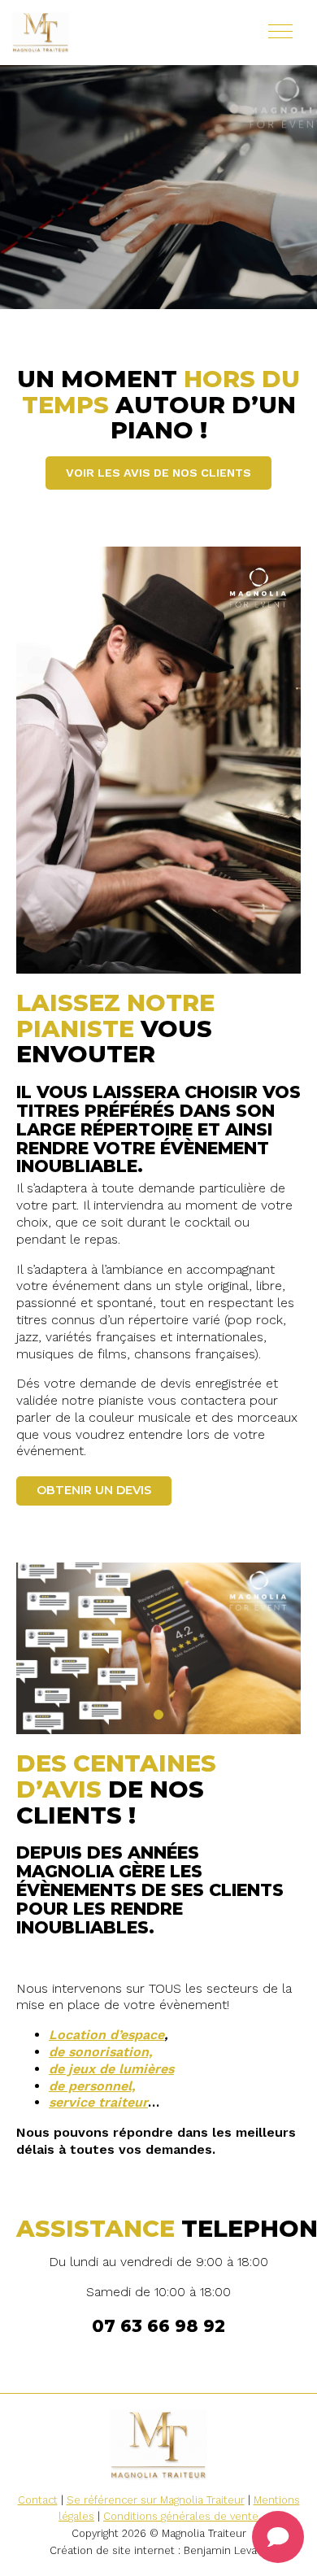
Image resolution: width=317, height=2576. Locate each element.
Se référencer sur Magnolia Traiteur (156, 2500)
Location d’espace (106, 2035)
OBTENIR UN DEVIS (94, 1490)
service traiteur (98, 2102)
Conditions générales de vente (181, 2516)
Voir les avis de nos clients (158, 473)
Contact (38, 2500)
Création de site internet (112, 2550)
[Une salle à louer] (89, 33)
